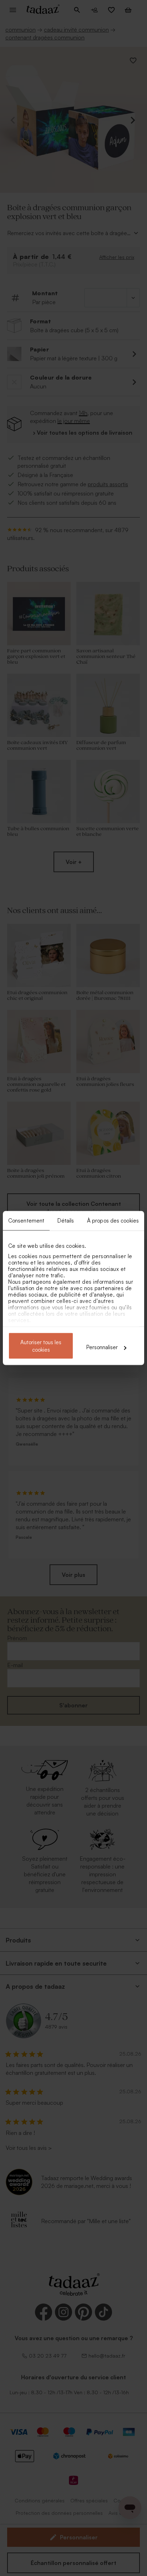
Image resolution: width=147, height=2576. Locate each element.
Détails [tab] (66, 1221)
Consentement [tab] (26, 1221)
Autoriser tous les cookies (41, 1346)
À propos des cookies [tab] (113, 1221)
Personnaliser (102, 1347)
